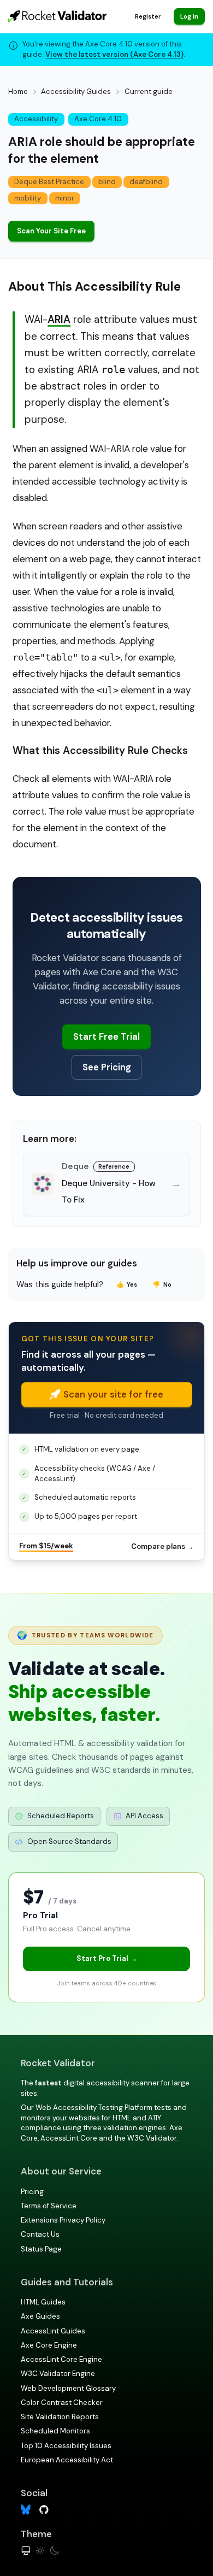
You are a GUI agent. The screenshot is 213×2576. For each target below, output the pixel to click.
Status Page (41, 2249)
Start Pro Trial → (107, 1958)
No (162, 1284)
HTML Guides (43, 2302)
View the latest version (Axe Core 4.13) (114, 54)
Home (18, 92)
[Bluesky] (26, 2510)
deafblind (146, 182)
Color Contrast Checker (62, 2403)
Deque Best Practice (49, 182)
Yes (127, 1284)
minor (65, 198)
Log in (189, 16)
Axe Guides (40, 2316)
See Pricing (107, 1067)
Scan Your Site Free (51, 231)
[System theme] (26, 2551)
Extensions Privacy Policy (63, 2220)
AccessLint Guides (53, 2331)
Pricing (32, 2192)
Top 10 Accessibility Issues (66, 2446)
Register (148, 16)
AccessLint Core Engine (61, 2359)
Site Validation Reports (60, 2417)
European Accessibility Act (67, 2460)
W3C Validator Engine (58, 2374)
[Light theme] (40, 2551)
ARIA (59, 319)
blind (107, 182)
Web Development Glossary (68, 2388)
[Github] (44, 2509)
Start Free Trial (106, 1036)
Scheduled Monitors (55, 2431)
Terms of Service (49, 2206)
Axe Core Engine (49, 2345)
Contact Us (40, 2234)
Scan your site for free (113, 1394)
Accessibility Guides (76, 92)
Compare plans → (162, 1546)
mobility (28, 198)
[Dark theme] (54, 2551)
